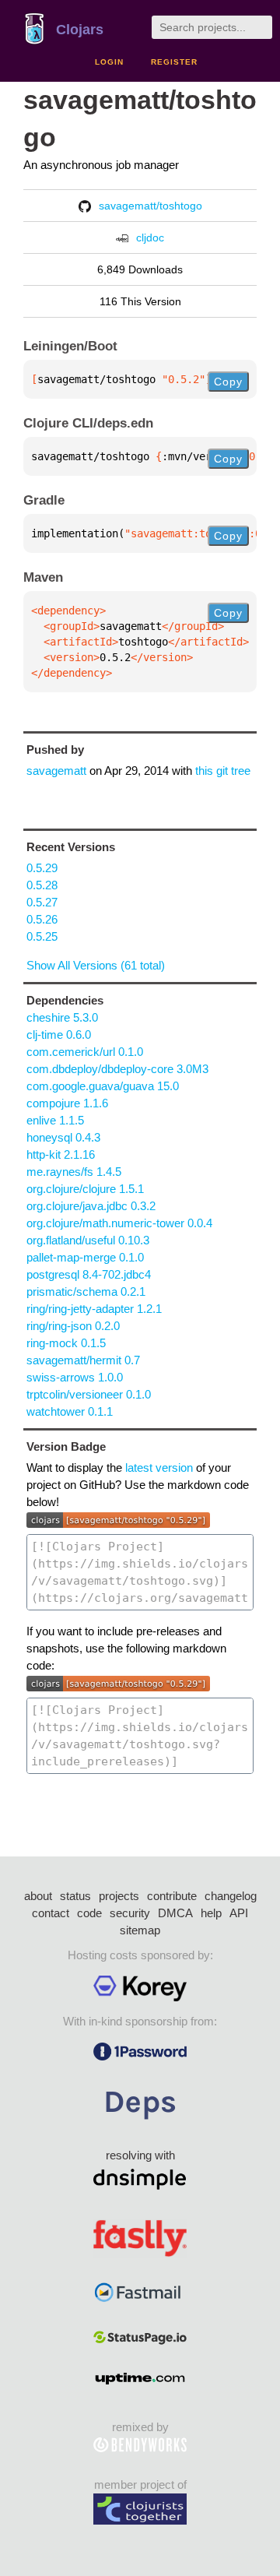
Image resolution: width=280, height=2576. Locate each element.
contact (51, 1913)
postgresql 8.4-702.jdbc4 (89, 1274)
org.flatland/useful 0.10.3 (88, 1240)
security (130, 1913)
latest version (159, 1467)
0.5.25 (42, 936)
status (75, 1896)
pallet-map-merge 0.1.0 (85, 1257)
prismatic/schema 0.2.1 (86, 1292)
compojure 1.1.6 (67, 1103)
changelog (231, 1896)
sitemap (140, 1930)
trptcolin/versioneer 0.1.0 (89, 1394)
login (109, 62)
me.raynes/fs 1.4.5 (74, 1172)
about (38, 1896)
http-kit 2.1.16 (61, 1154)
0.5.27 (42, 902)
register (174, 62)
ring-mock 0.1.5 (66, 1343)
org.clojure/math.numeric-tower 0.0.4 (119, 1223)
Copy (228, 382)
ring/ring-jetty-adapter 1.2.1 (94, 1309)
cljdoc (150, 238)
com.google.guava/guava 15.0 (103, 1086)
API (239, 1913)
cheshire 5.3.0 (62, 1017)
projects (119, 1896)
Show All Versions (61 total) (96, 965)
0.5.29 (42, 868)
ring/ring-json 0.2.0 (73, 1326)
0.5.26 (42, 919)
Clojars (80, 30)
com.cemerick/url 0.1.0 (85, 1052)
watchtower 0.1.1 (70, 1411)
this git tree (223, 771)
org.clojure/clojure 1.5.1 (85, 1189)
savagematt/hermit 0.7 (83, 1360)
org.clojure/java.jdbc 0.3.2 (91, 1206)
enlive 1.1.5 (55, 1120)
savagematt (56, 771)
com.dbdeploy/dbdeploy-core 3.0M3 (117, 1069)
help (211, 1913)
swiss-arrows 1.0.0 (75, 1377)
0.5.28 (42, 885)
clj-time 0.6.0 (59, 1035)
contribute (172, 1896)
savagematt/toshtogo (150, 206)
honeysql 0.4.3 (63, 1137)
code (89, 1913)
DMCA (175, 1913)
